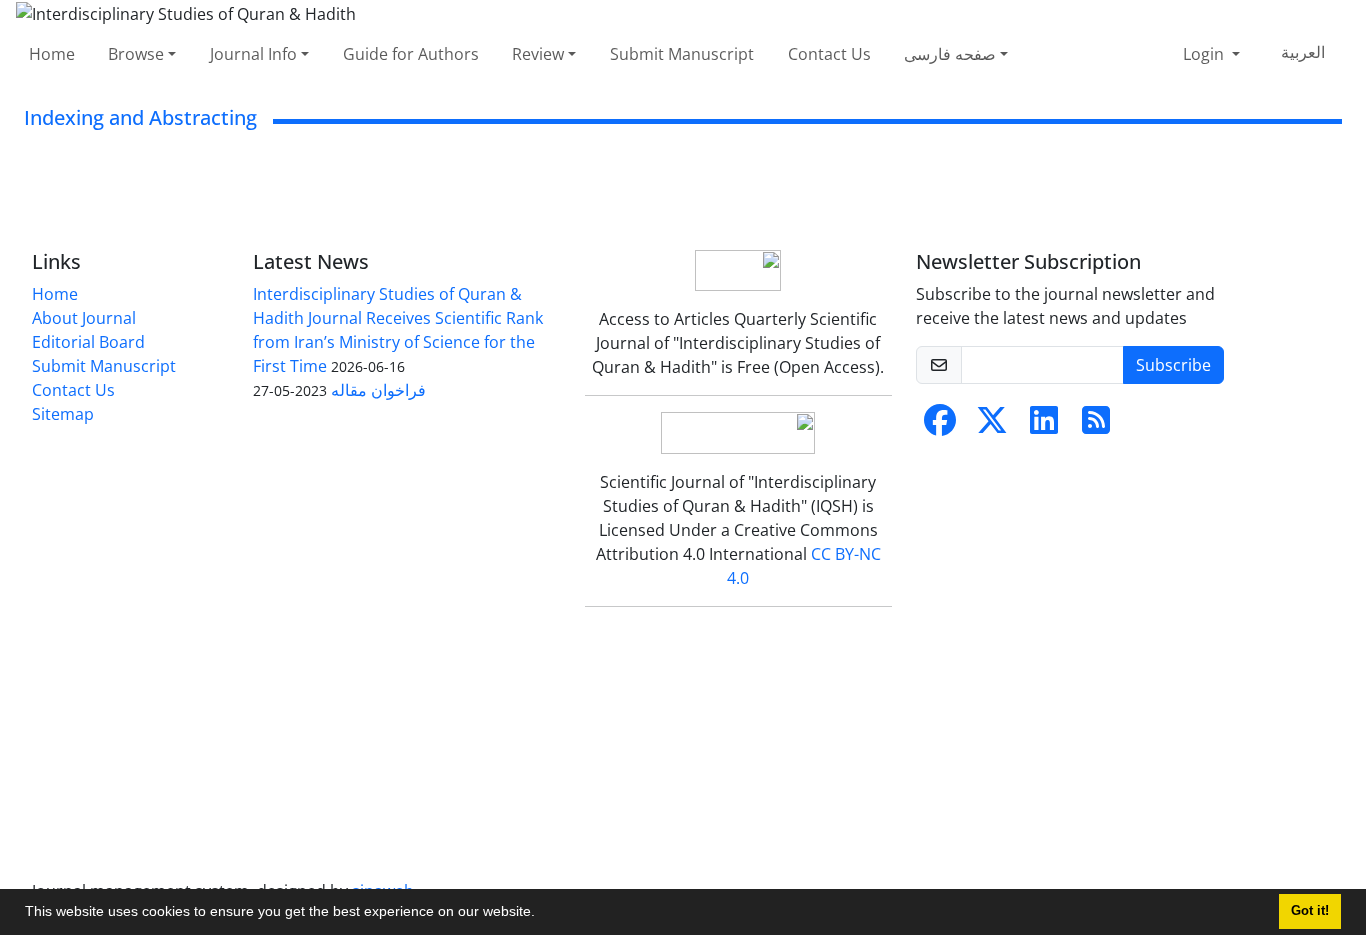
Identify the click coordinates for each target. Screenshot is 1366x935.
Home (52, 54)
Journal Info (253, 54)
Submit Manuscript (682, 54)
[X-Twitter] (992, 426)
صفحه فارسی (950, 54)
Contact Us (829, 54)
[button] (542, 914)
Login (1205, 54)
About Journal (84, 318)
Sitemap (63, 414)
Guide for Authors (411, 54)
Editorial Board (88, 342)
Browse (136, 54)
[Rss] (1096, 426)
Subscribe (1173, 365)
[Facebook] (940, 426)
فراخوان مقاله (378, 390)
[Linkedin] (1044, 426)
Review (538, 54)
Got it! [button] (1310, 911)
